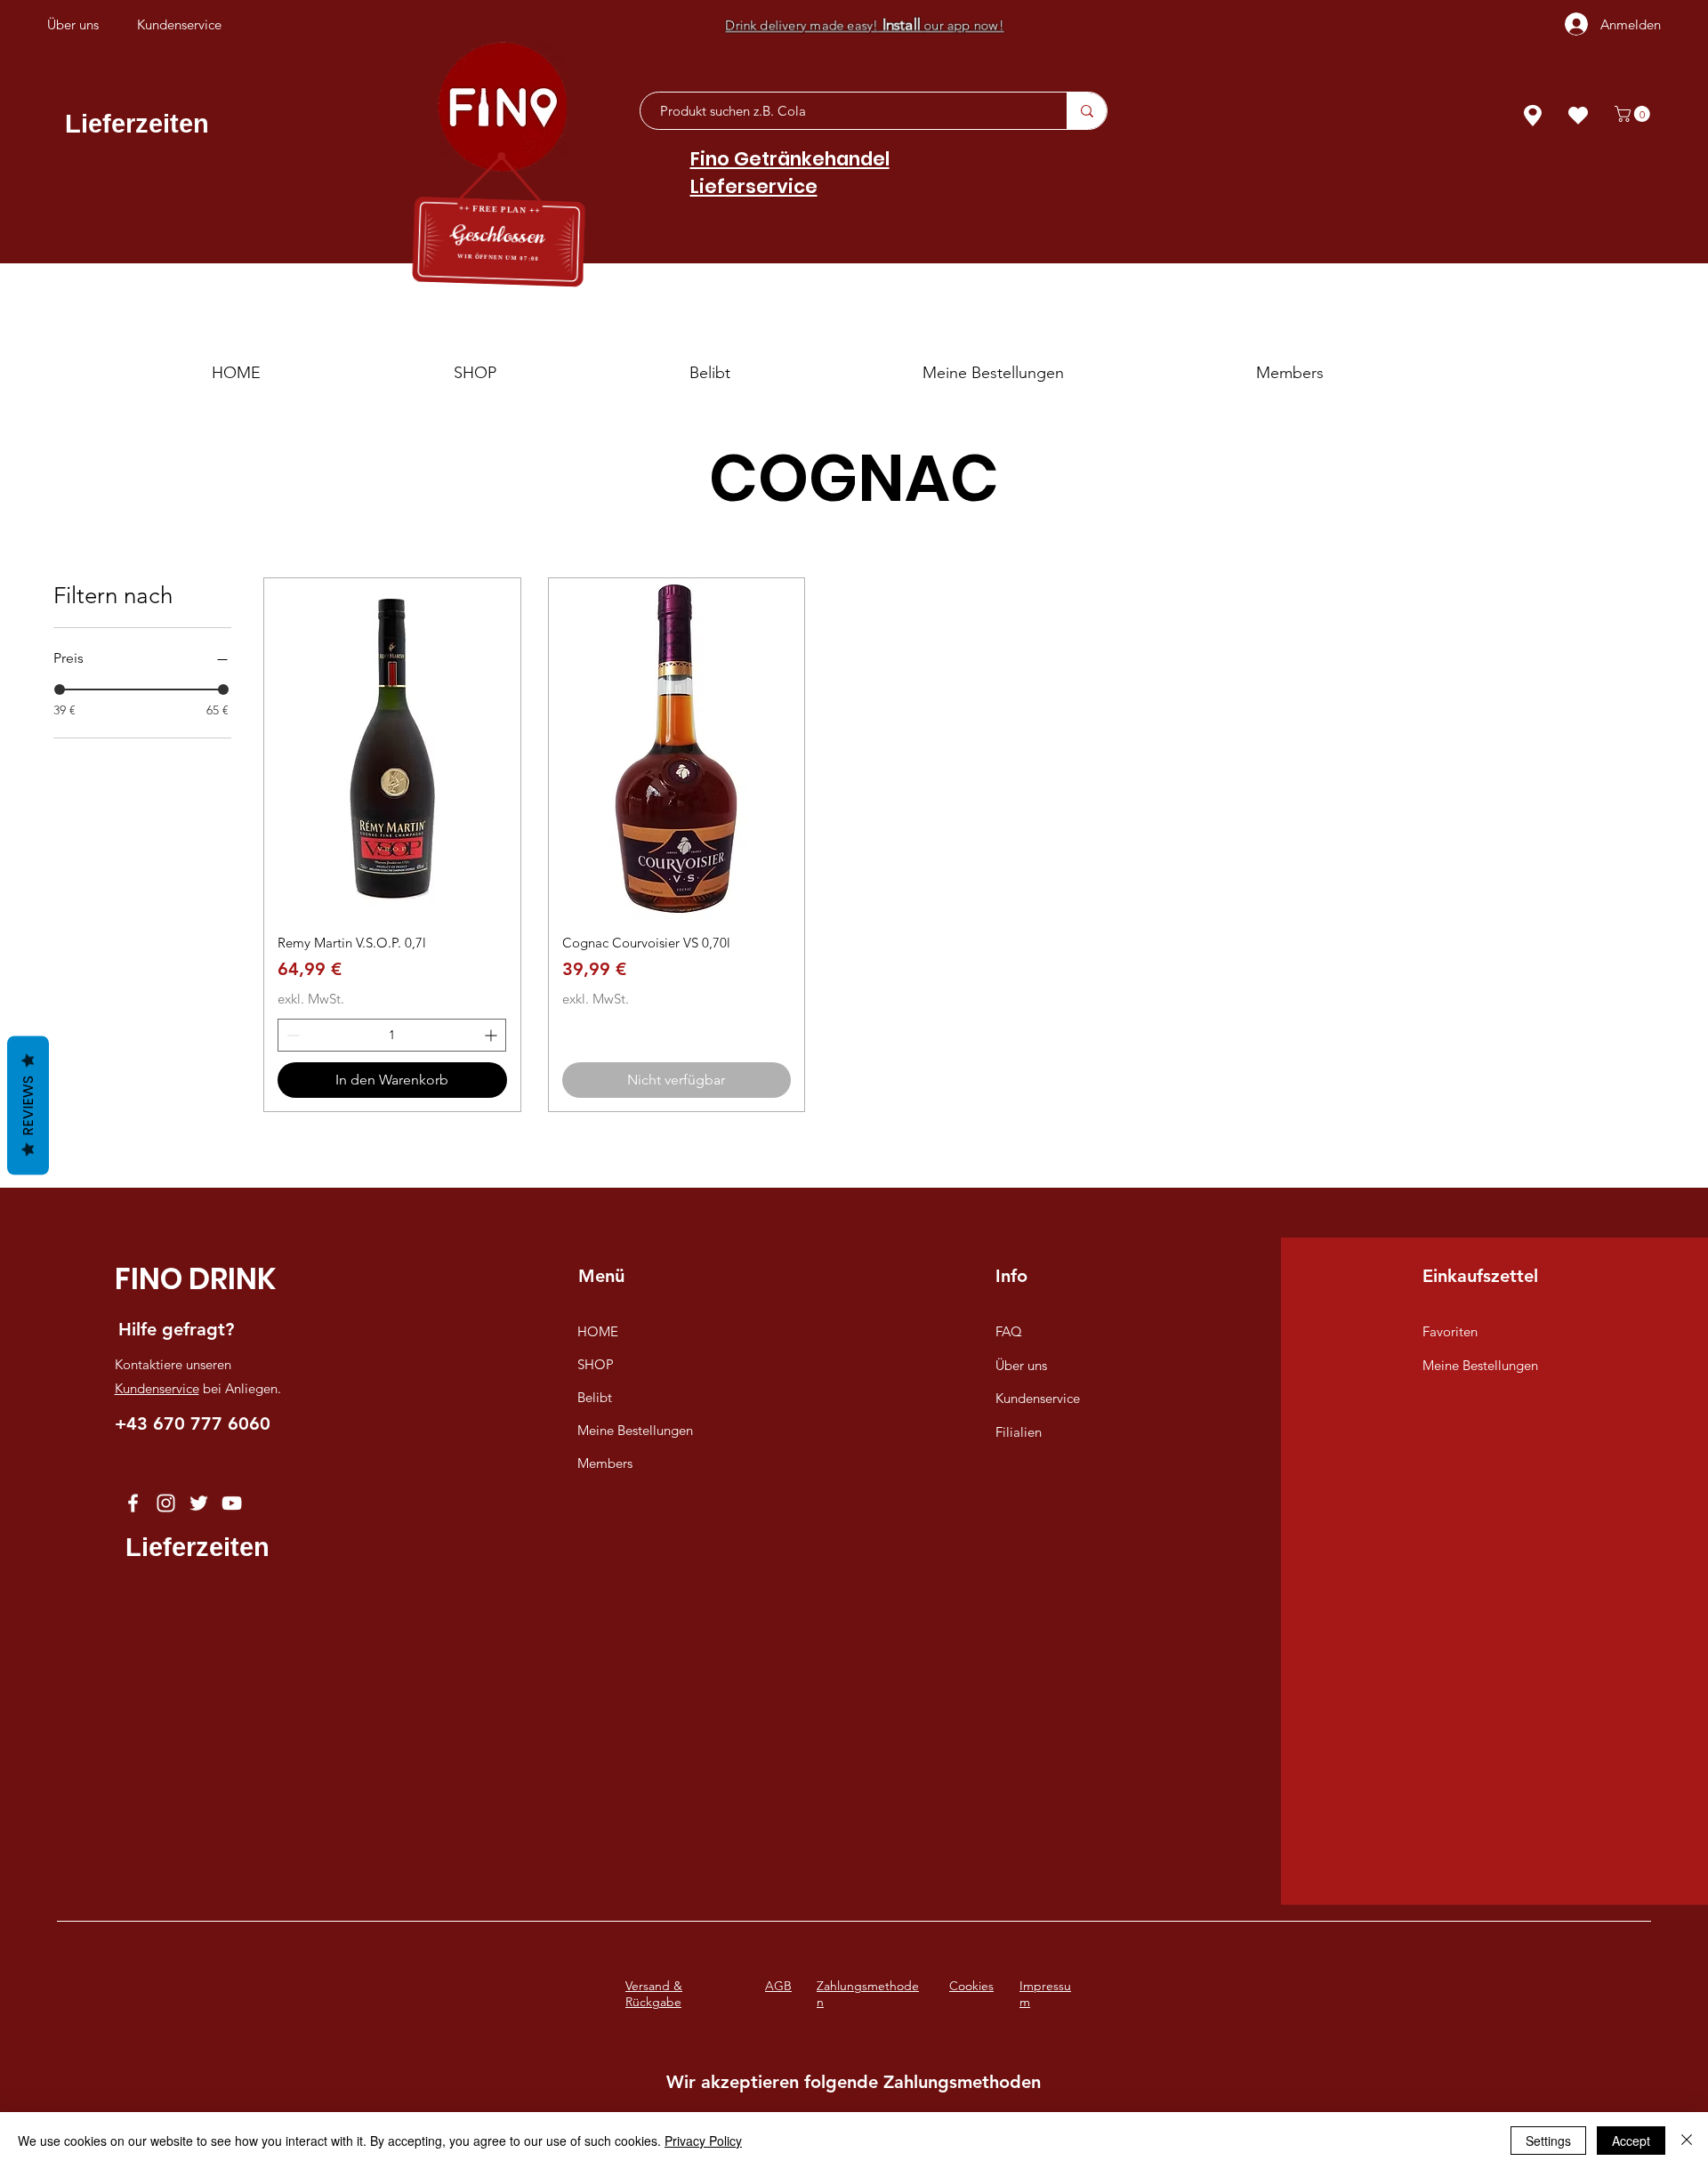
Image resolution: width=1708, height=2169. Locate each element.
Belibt (595, 1397)
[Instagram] (166, 1503)
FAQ (1009, 1331)
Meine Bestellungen (635, 1430)
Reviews (28, 1106)
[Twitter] (199, 1503)
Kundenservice (157, 1388)
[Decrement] (291, 1035)
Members (605, 1463)
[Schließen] (1687, 2141)
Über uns (1021, 1365)
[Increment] (492, 1035)
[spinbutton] (392, 1035)
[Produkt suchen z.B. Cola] (1087, 111)
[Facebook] (133, 1503)
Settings (1548, 2141)
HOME (598, 1331)
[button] (1634, 114)
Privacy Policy (703, 2141)
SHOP (596, 1364)
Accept (1631, 2141)
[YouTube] (232, 1503)
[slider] (60, 689)
